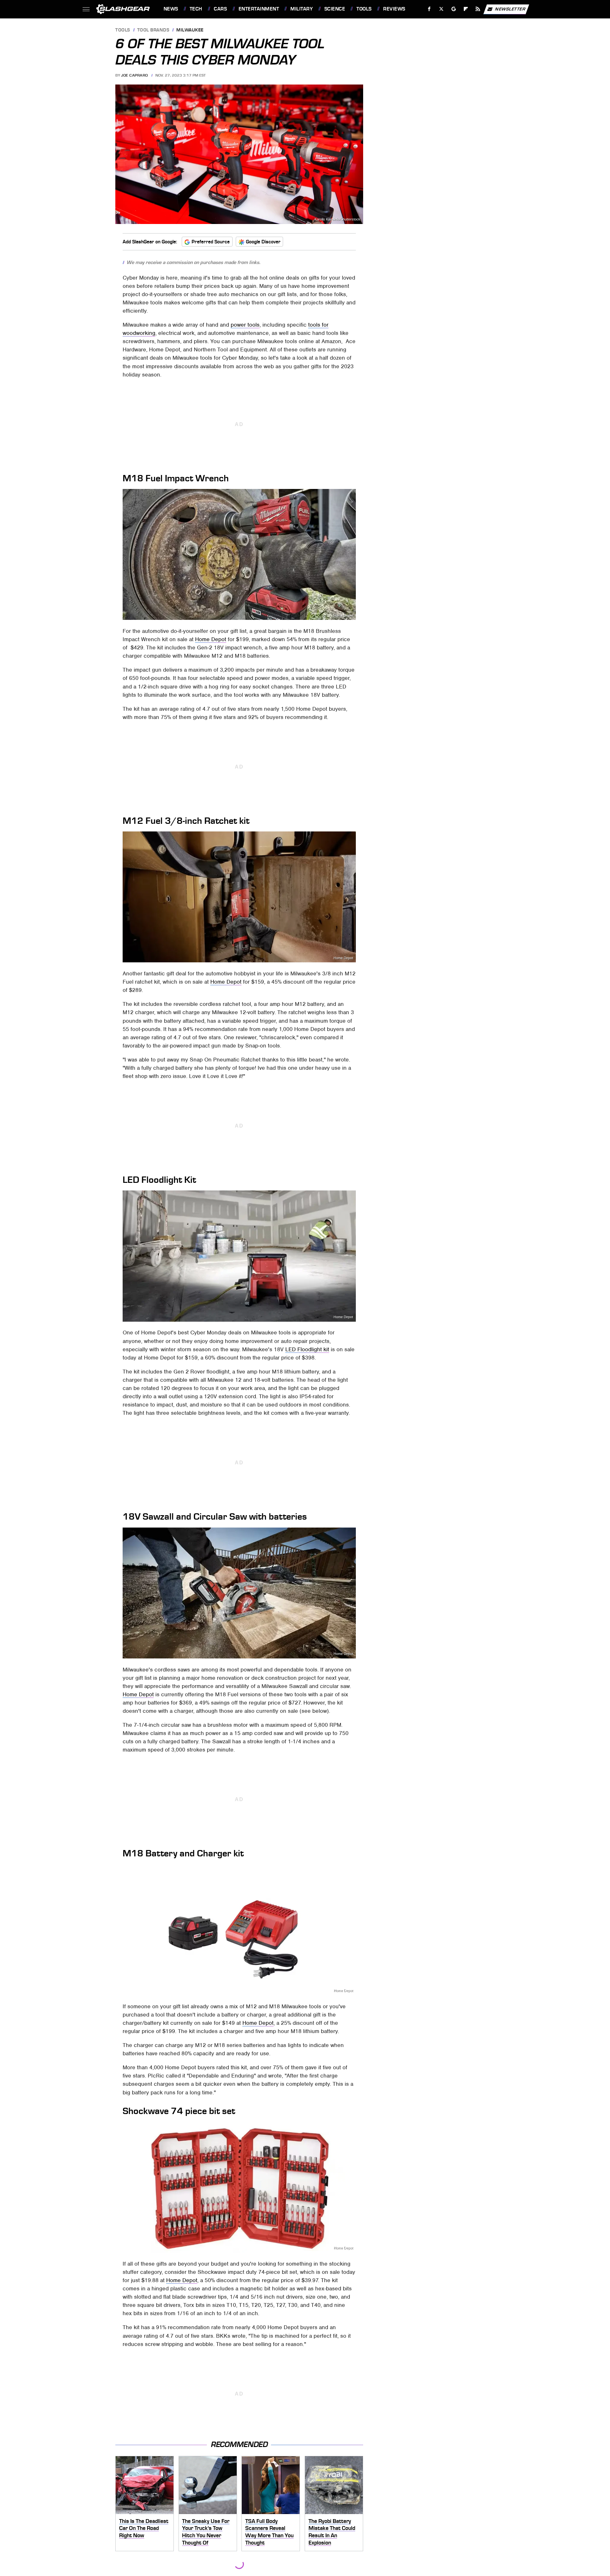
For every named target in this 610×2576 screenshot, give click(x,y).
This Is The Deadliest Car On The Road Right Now (144, 2528)
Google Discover (263, 242)
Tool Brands (153, 30)
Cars (220, 9)
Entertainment (259, 9)
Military (302, 9)
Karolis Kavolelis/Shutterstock (337, 219)
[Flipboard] (466, 9)
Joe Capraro (135, 75)
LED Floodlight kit (307, 1349)
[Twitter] (441, 9)
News (171, 9)
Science (335, 9)
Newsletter (510, 9)
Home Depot (343, 616)
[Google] (454, 9)
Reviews (394, 9)
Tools (364, 9)
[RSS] (478, 9)
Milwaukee (190, 30)
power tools (245, 325)
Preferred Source (211, 242)
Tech (196, 9)
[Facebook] (429, 9)
